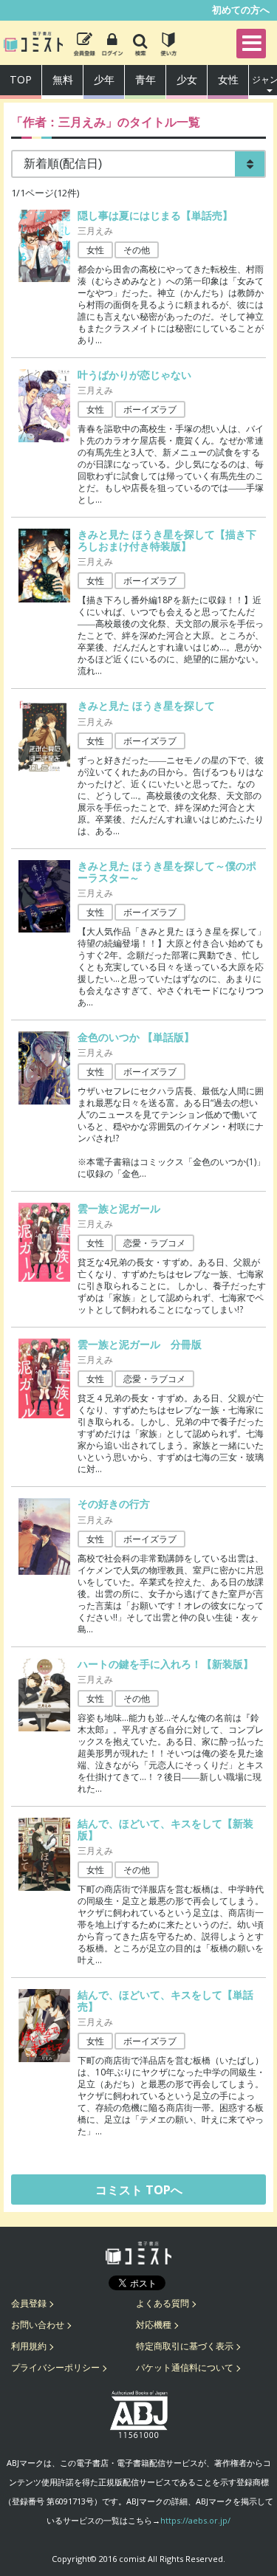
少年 (104, 79)
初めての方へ (241, 10)
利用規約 (29, 2346)
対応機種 (154, 2325)
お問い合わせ (38, 2325)
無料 (63, 79)
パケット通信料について (185, 2367)
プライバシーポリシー (55, 2367)
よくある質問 (163, 2303)
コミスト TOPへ (139, 2190)
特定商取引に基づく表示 (185, 2346)
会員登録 (29, 2303)
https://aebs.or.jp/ (195, 2520)
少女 (187, 79)
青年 (146, 79)
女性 (228, 79)
